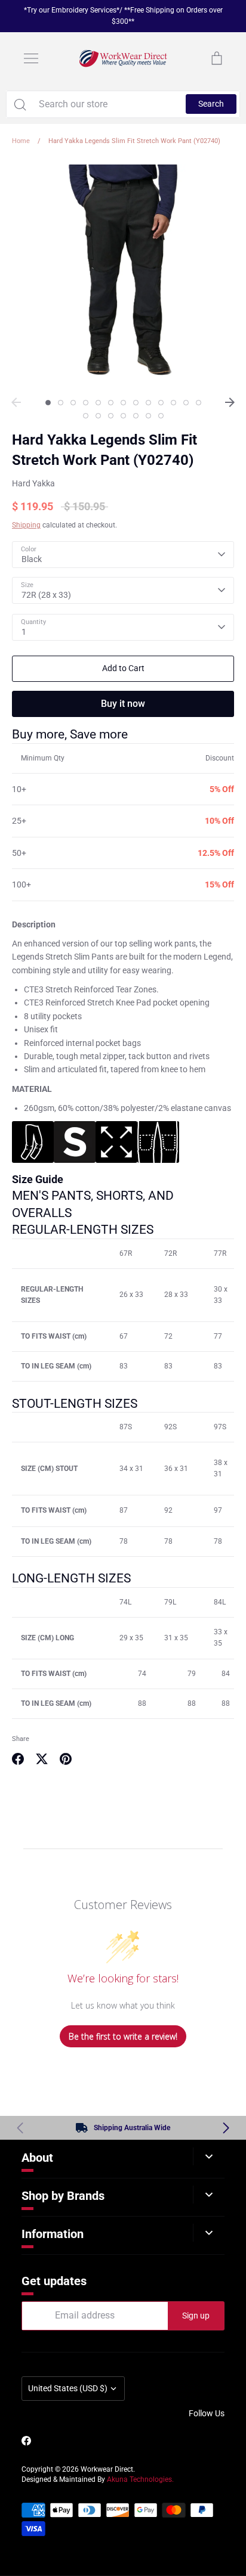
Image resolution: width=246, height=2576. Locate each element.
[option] (123, 275)
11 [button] (173, 403)
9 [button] (148, 403)
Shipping (26, 525)
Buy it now (123, 704)
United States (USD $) (68, 2388)
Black (32, 559)
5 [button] (98, 403)
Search (211, 104)
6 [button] (111, 403)
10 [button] (161, 403)
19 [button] (148, 416)
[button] (226, 2128)
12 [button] (186, 403)
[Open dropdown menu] (209, 2156)
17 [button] (123, 416)
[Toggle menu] (31, 58)
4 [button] (86, 403)
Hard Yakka (33, 483)
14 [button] (86, 416)
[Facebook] (26, 2441)
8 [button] (136, 403)
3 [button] (73, 403)
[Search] (20, 104)
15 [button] (98, 416)
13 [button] (199, 403)
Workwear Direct (107, 2469)
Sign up (196, 2316)
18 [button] (136, 416)
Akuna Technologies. (140, 2479)
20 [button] (161, 416)
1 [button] (48, 403)
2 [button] (61, 403)
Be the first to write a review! (123, 2036)
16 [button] (111, 416)
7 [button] (123, 403)
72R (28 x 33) (46, 595)
